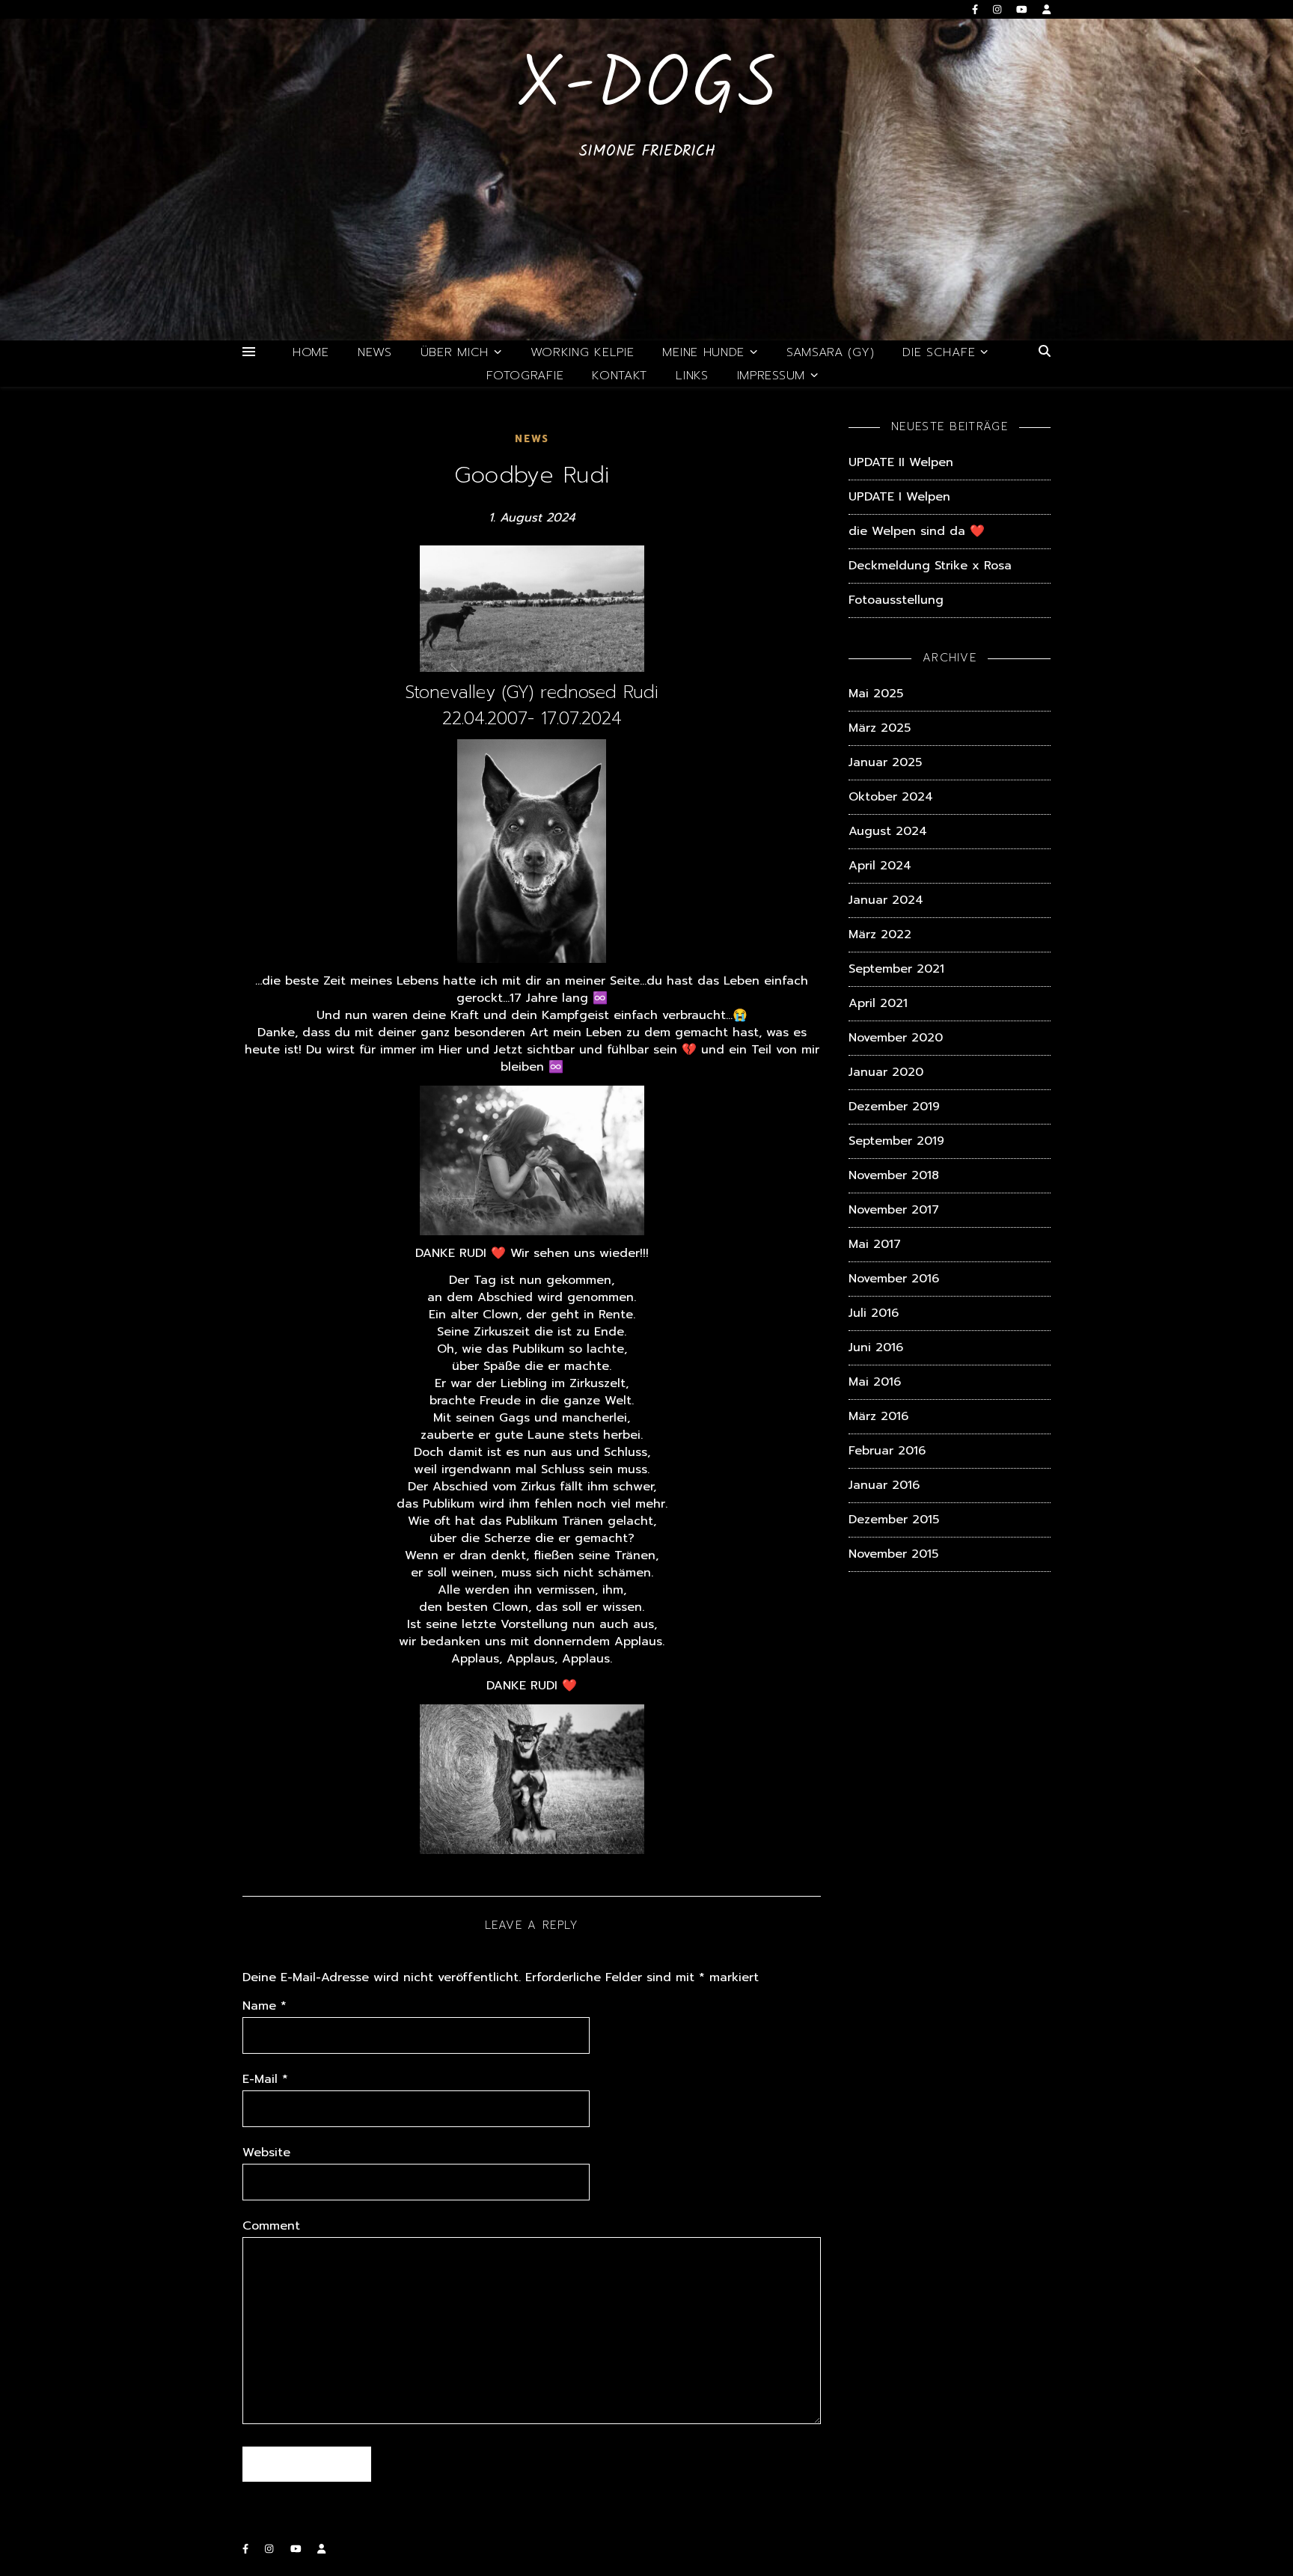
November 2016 (894, 1279)
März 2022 (880, 934)
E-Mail (265, 2080)
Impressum (771, 376)
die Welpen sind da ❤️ (917, 531)
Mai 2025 (876, 694)
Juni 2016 (876, 1347)
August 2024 (888, 831)
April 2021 (878, 1003)
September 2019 (896, 1141)
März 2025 (880, 728)
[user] (1046, 9)
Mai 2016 (875, 1382)
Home (311, 352)
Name (265, 2006)
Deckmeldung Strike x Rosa (930, 566)
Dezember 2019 (894, 1107)
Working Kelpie (583, 352)
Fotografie (525, 376)
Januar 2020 (886, 1072)
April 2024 (880, 866)
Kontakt (620, 376)
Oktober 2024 (891, 797)
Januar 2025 (885, 762)
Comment (271, 2226)
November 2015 (893, 1554)
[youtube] (1024, 9)
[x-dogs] (646, 180)
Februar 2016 (887, 1451)
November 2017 (894, 1210)
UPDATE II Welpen (901, 462)
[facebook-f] (977, 9)
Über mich (455, 352)
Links (692, 376)
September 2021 (896, 969)
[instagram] (999, 9)
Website (266, 2153)
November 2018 (894, 1175)
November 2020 (896, 1038)
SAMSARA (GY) (830, 352)
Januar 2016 (884, 1485)
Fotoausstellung (896, 600)
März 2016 (878, 1416)
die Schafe (939, 352)
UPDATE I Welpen (899, 497)
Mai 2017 (875, 1244)
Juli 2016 (874, 1313)
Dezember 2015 (894, 1520)
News (375, 352)
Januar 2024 (886, 900)
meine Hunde (703, 352)
